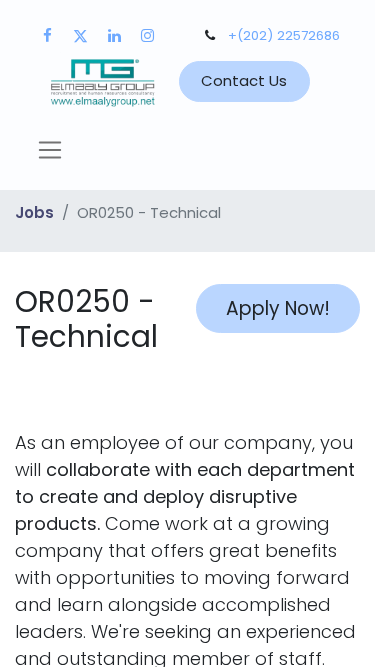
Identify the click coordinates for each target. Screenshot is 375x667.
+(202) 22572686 (284, 35)
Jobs (34, 212)
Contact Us (244, 80)
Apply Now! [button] (278, 308)
